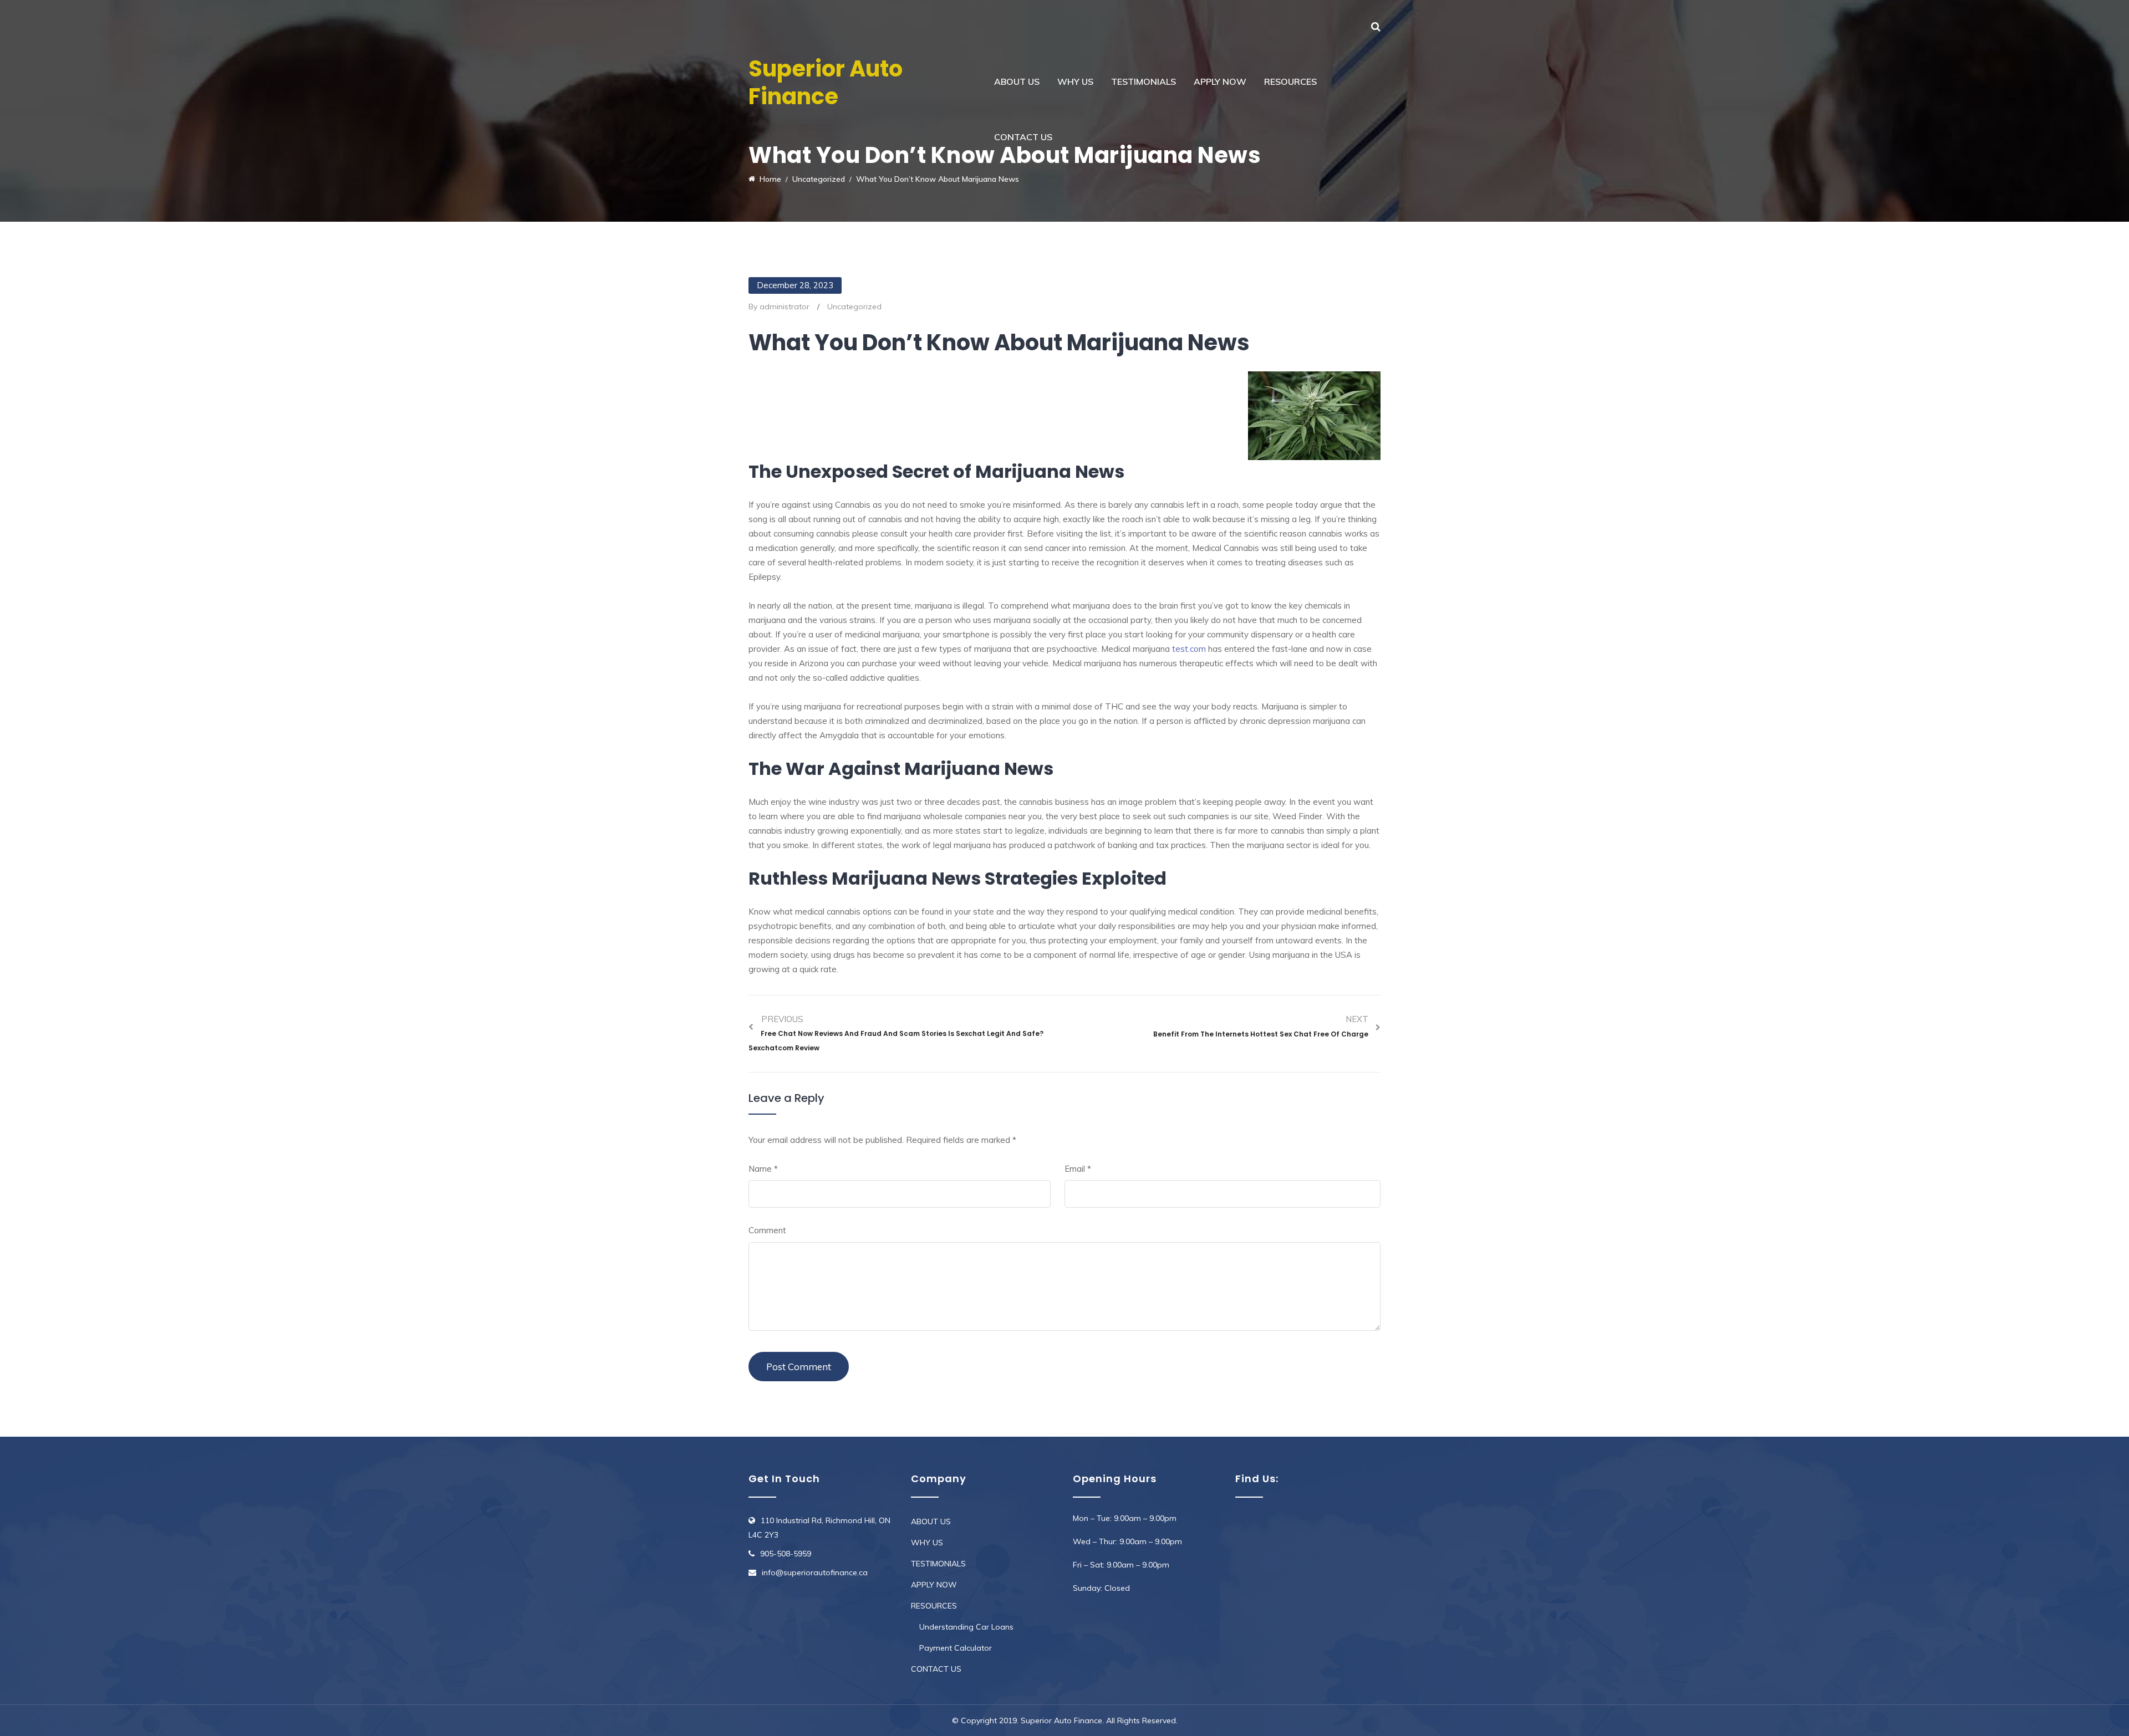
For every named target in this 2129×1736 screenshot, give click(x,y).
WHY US (1075, 81)
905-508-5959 (786, 1554)
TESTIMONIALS (1144, 81)
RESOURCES (1290, 81)
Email (1078, 1169)
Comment (767, 1230)
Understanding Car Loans (966, 1627)
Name (763, 1169)
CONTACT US (1023, 137)
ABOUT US (1017, 81)
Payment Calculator (956, 1648)
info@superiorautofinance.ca (815, 1572)
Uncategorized (854, 307)
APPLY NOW (1220, 81)
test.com (1189, 649)
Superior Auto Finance (826, 83)
